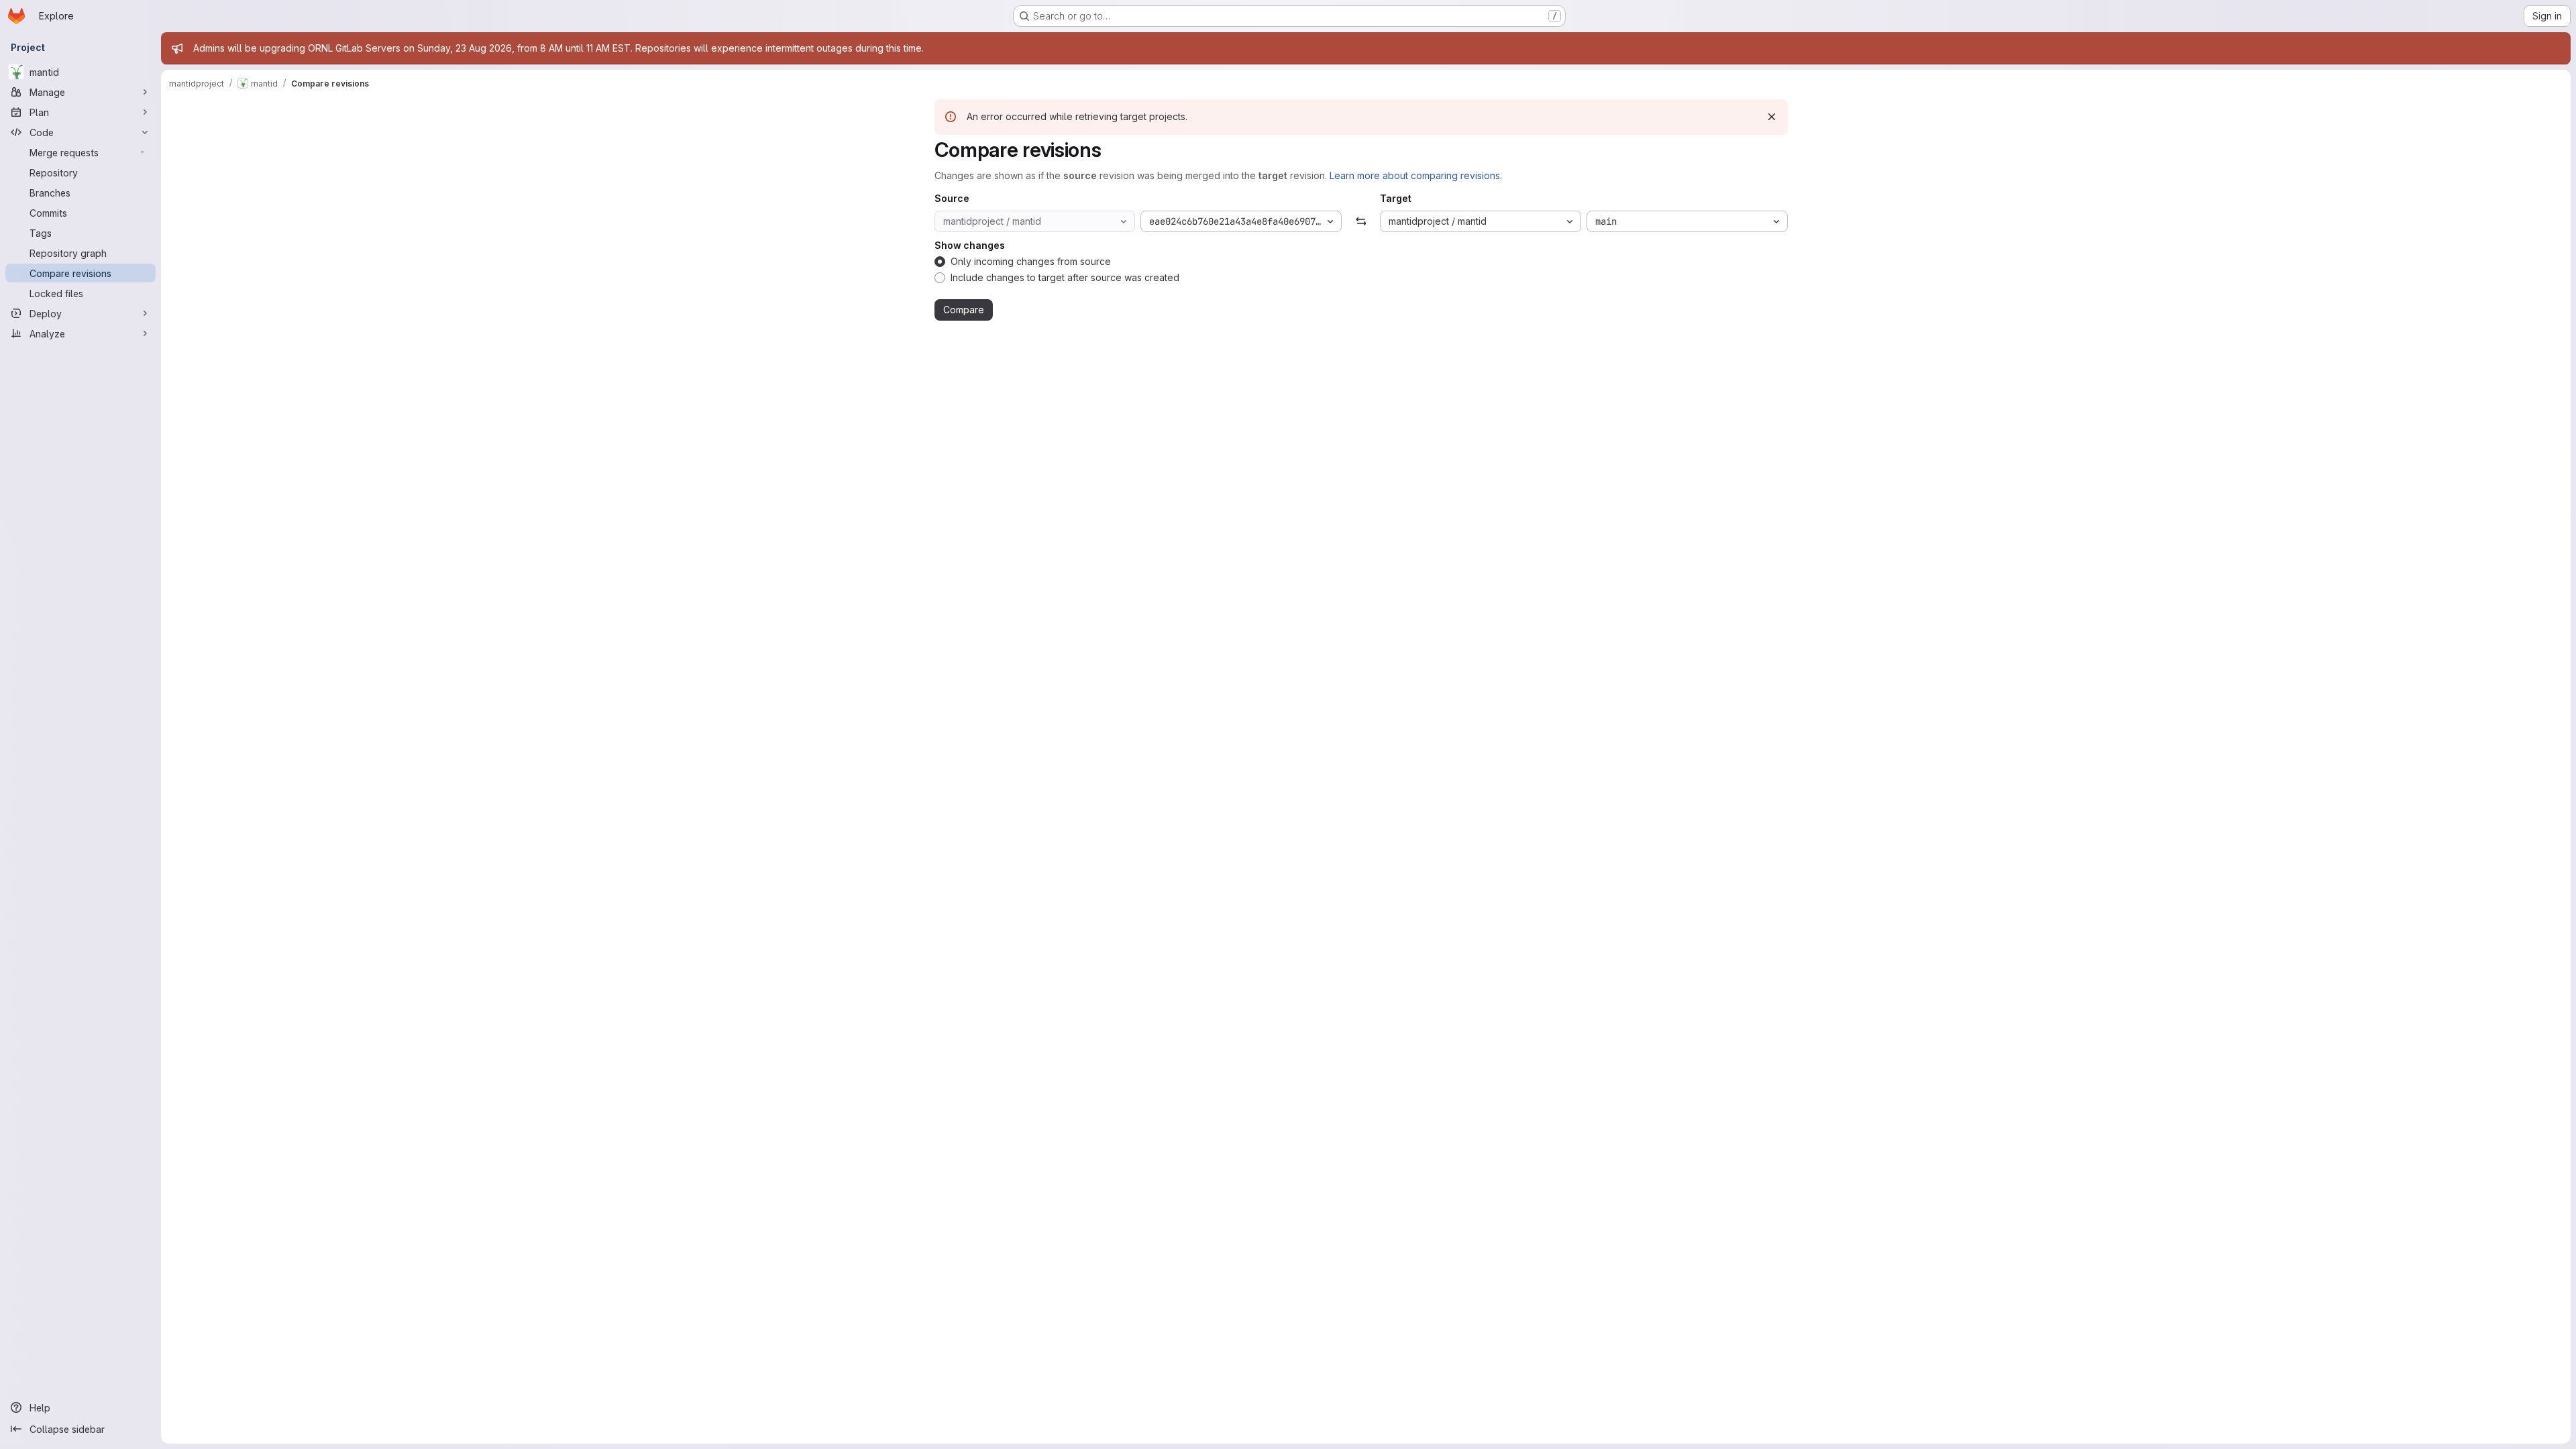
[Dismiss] (1772, 117)
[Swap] (1361, 221)
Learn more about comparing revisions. (1416, 175)
